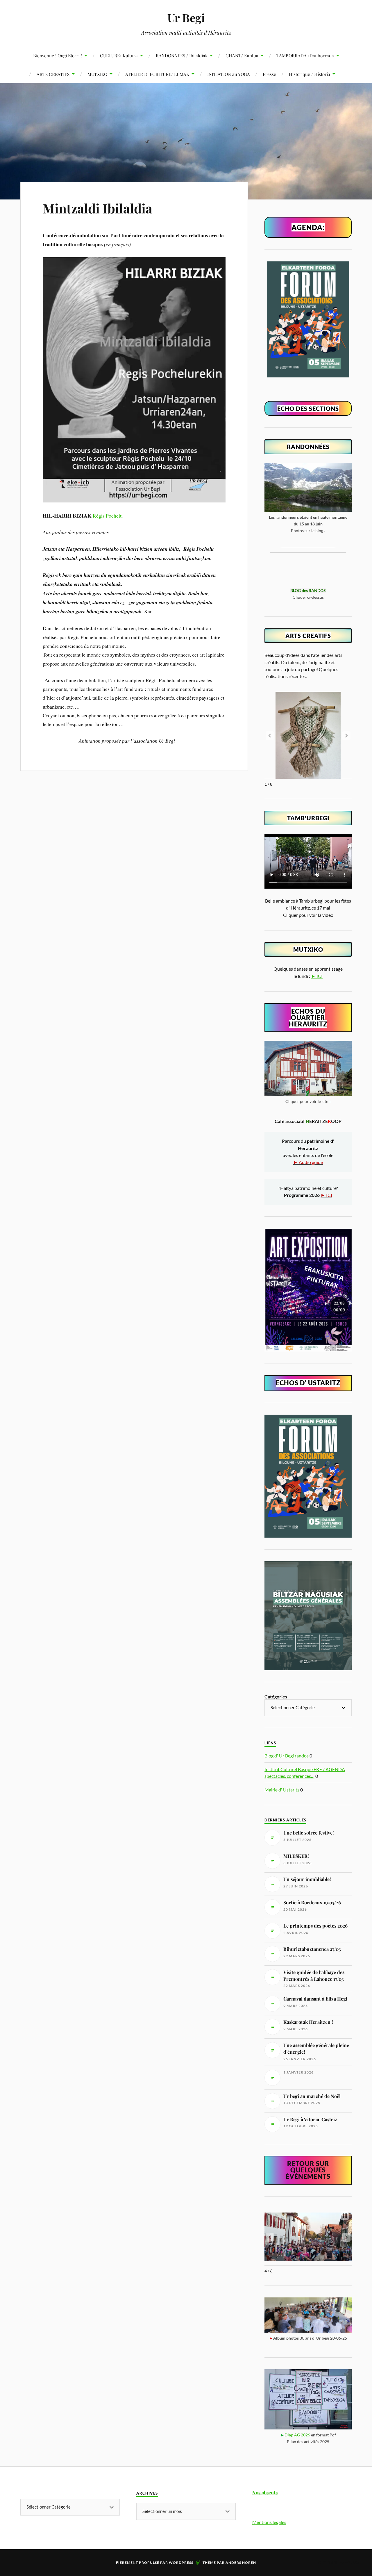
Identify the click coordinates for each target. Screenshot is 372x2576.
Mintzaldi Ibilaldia (98, 208)
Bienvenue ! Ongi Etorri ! (58, 55)
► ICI (317, 976)
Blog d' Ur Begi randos (287, 1756)
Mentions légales (269, 2522)
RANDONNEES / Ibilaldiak (182, 55)
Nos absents (265, 2492)
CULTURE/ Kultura (119, 55)
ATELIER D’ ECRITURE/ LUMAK (157, 74)
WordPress (181, 2562)
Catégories (276, 1697)
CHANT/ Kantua (242, 55)
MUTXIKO (97, 74)
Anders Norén (241, 2562)
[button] (346, 736)
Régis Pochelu (108, 516)
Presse (269, 74)
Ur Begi (186, 18)
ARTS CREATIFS (53, 74)
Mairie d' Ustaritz (282, 1790)
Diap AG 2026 (298, 2435)
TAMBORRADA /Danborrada (305, 55)
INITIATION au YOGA (229, 74)
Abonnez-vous (339, 2562)
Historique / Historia (310, 74)
